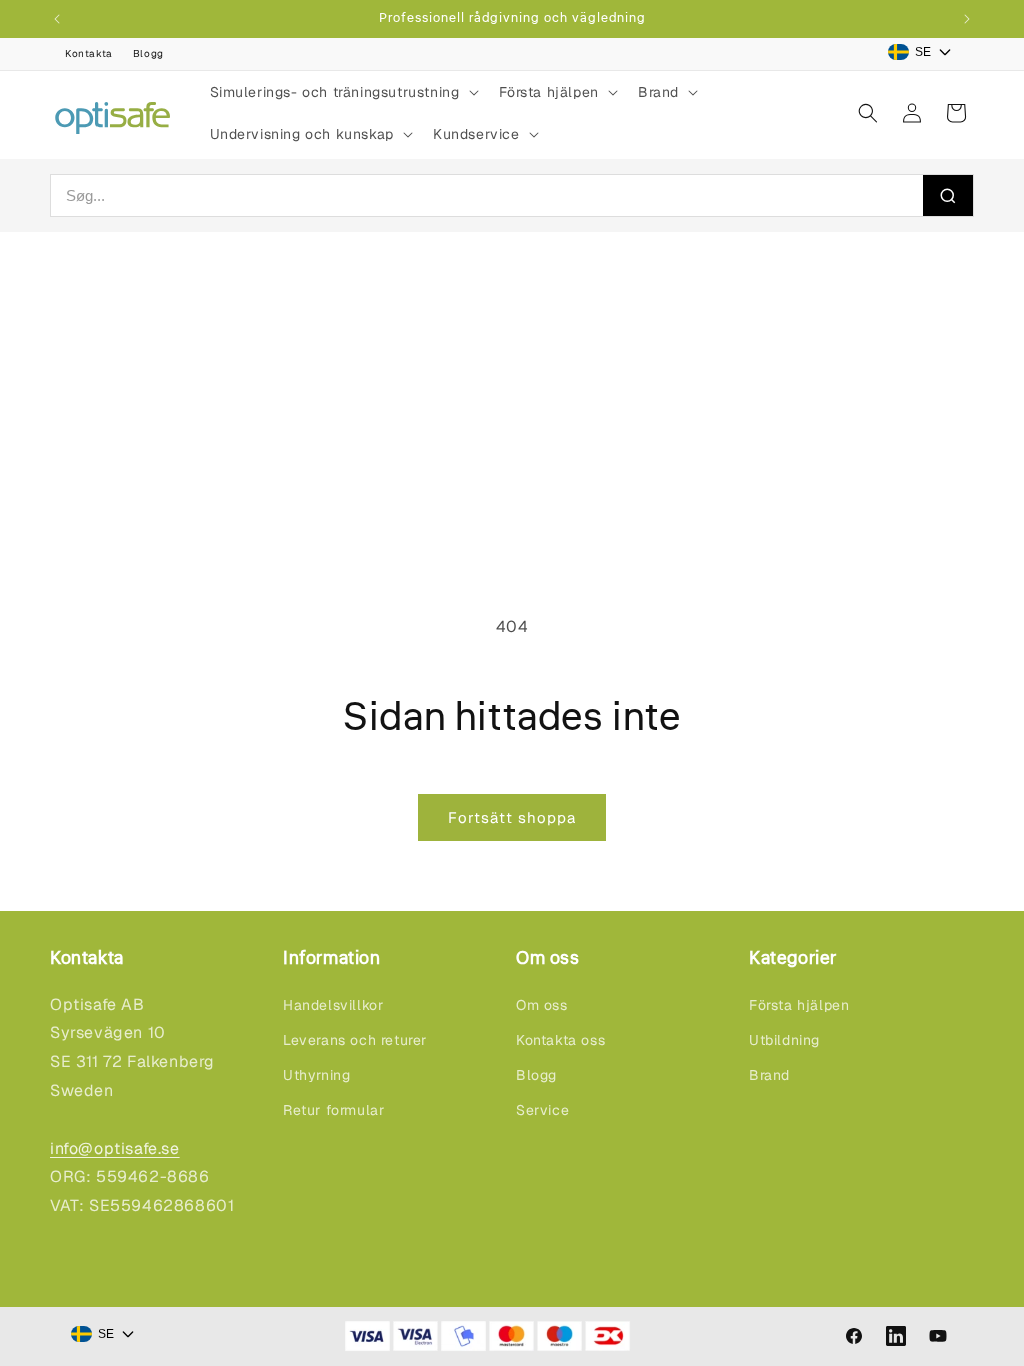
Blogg (148, 53)
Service (542, 1110)
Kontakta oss (560, 1040)
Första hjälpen (799, 1005)
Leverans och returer (355, 1040)
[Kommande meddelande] (967, 19)
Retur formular (333, 1110)
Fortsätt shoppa (512, 817)
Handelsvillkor (333, 1005)
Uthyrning (316, 1075)
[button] (342, 92)
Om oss (542, 1005)
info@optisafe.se (115, 1148)
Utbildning (784, 1040)
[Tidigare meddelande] (57, 19)
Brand (769, 1075)
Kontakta (89, 53)
